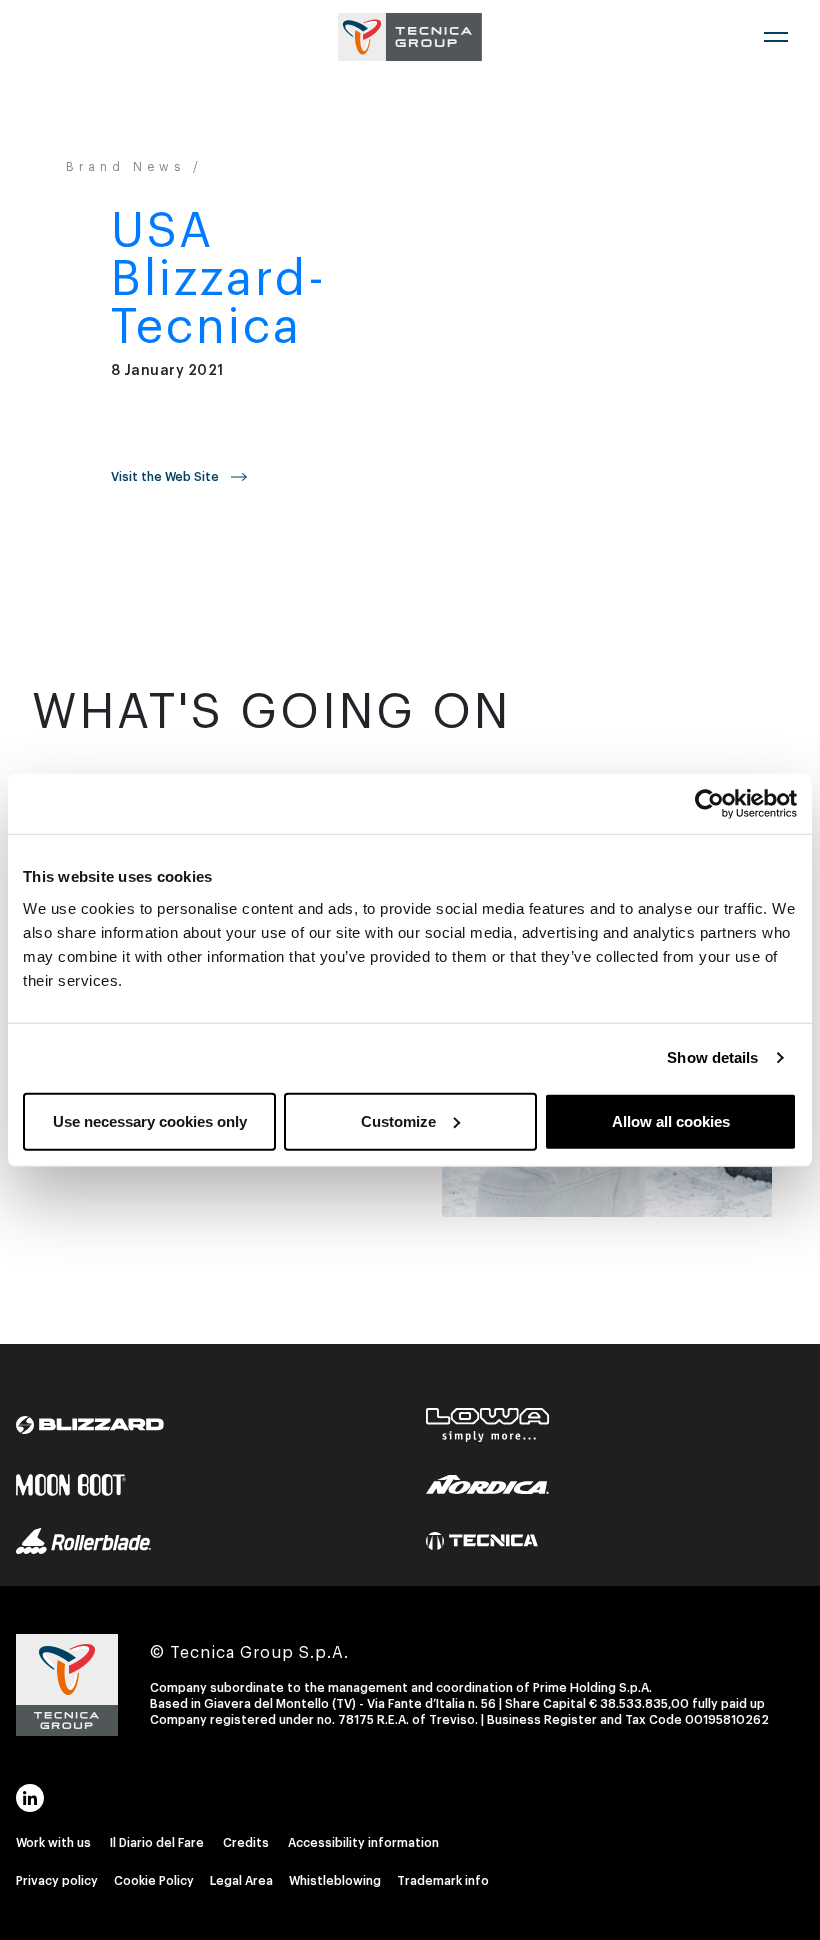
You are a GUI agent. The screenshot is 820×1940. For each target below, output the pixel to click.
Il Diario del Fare (157, 1843)
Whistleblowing (335, 1881)
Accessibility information (363, 1843)
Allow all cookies (671, 1120)
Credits (246, 1843)
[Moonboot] (71, 1468)
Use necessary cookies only (150, 1120)
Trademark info (443, 1881)
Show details (712, 1057)
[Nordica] (487, 1468)
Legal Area (241, 1881)
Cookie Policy (154, 1881)
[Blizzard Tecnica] (90, 1408)
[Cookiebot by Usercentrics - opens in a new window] (709, 804)
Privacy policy (57, 1881)
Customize (398, 1120)
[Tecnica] (482, 1524)
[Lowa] (488, 1408)
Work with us (53, 1843)
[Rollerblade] (83, 1524)
